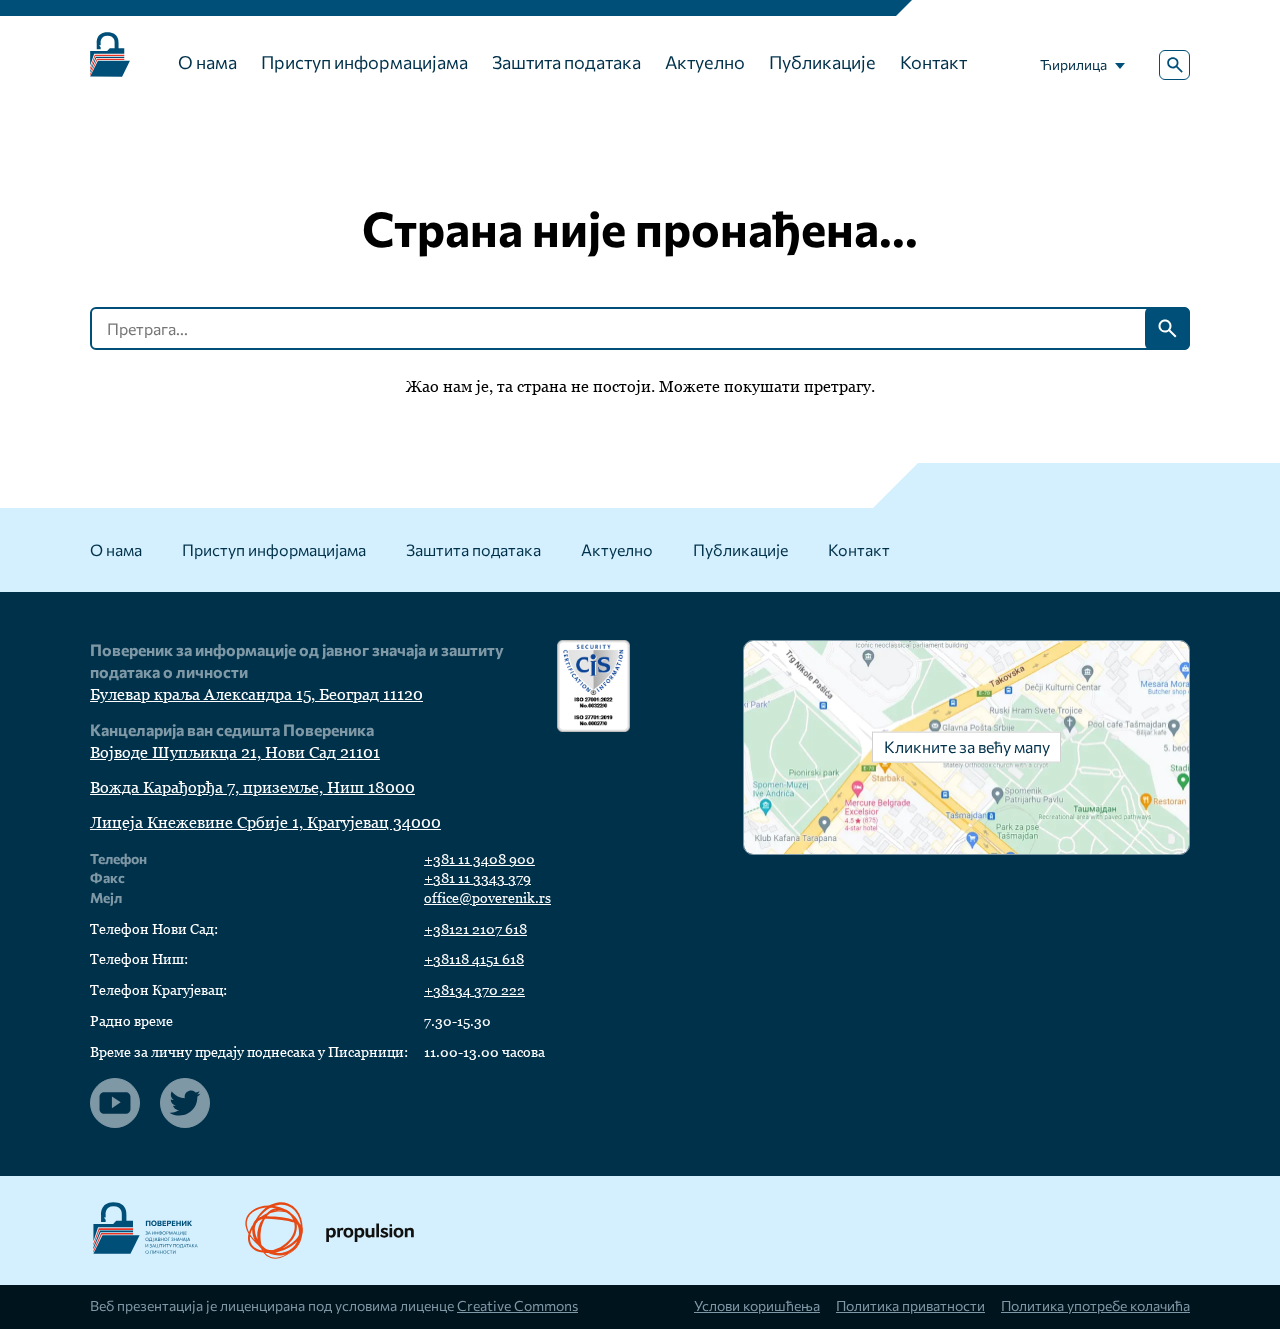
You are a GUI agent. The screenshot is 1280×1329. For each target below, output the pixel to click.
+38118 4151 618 (474, 959)
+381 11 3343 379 (477, 878)
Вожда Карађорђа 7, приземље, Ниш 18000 (252, 787)
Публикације (822, 62)
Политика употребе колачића (1095, 1305)
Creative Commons (517, 1305)
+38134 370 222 (474, 990)
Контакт (933, 62)
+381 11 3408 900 (479, 859)
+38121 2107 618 (475, 929)
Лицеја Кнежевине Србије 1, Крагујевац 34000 (265, 822)
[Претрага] (1174, 65)
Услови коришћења (757, 1305)
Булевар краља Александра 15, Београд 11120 (256, 694)
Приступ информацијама (364, 62)
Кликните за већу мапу (967, 746)
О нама (207, 62)
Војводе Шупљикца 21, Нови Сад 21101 (235, 752)
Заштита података (566, 62)
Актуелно (705, 62)
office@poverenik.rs (487, 898)
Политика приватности (910, 1305)
